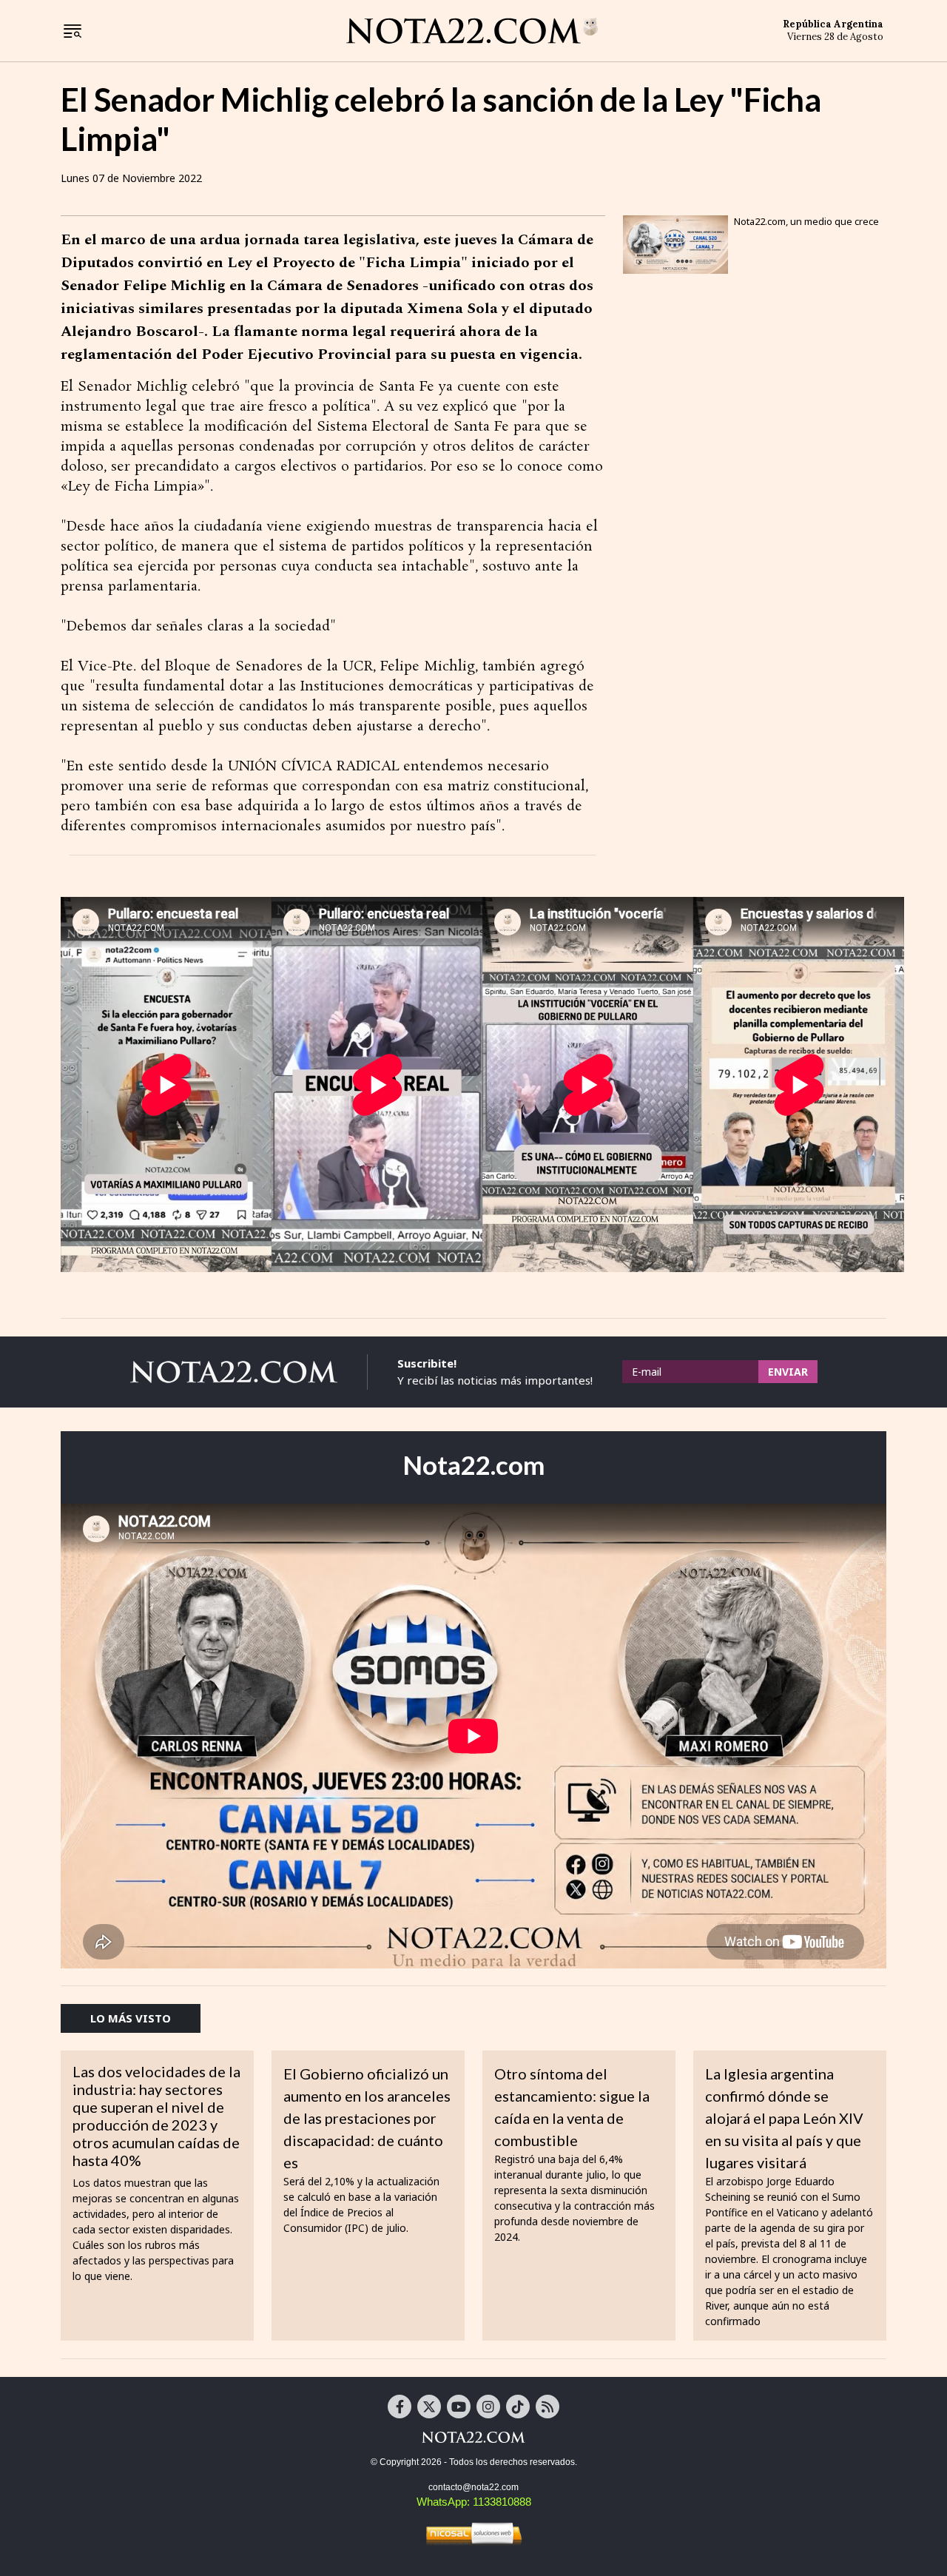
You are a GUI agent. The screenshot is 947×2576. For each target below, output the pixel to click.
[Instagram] (488, 2407)
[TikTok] (518, 2407)
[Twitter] (429, 2407)
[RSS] (547, 2407)
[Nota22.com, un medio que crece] (675, 245)
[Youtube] (459, 2407)
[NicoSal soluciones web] (473, 2534)
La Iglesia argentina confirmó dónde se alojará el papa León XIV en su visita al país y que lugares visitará (784, 2118)
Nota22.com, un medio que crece (806, 221)
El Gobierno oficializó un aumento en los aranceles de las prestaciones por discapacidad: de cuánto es (367, 2118)
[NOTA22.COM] (473, 2437)
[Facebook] (400, 2407)
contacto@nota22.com (473, 2487)
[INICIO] (472, 30)
